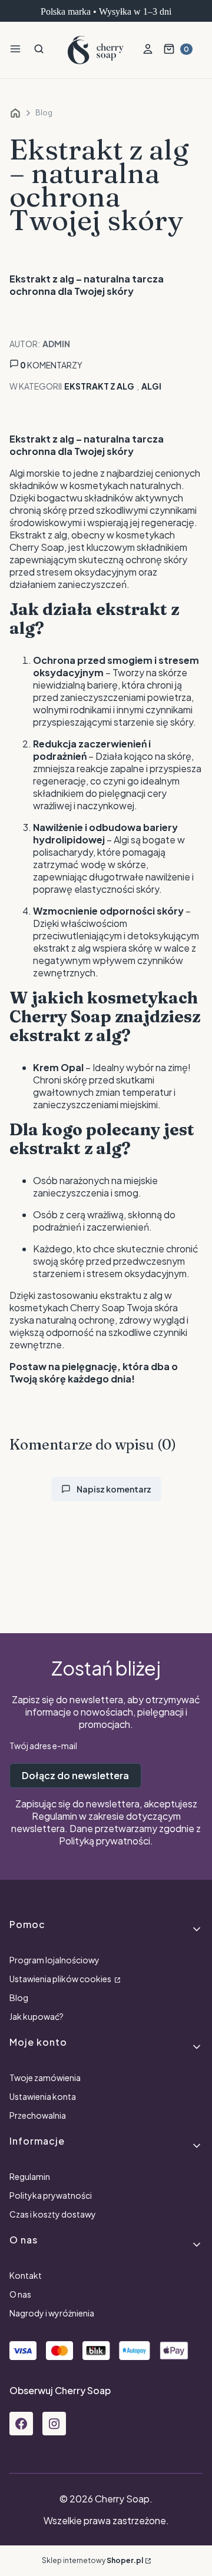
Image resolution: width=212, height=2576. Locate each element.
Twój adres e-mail (43, 1746)
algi (151, 386)
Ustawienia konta (43, 2096)
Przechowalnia (38, 2115)
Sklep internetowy (92, 2560)
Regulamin (54, 1816)
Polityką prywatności (105, 1841)
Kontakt (26, 2275)
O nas (20, 2294)
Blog (44, 113)
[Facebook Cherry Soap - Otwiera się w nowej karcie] (21, 2424)
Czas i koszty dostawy (53, 2214)
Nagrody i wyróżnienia (52, 2313)
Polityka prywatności (51, 2195)
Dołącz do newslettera (75, 1775)
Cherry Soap (15, 113)
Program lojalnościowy (54, 1960)
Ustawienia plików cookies (61, 1979)
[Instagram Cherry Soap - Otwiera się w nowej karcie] (54, 2424)
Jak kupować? (37, 2016)
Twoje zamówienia (45, 2078)
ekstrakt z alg (99, 386)
